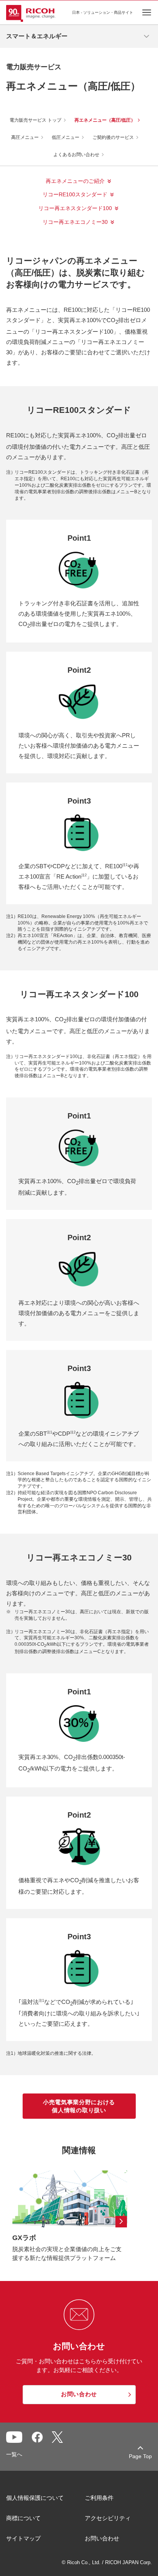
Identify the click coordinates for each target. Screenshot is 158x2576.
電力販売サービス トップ (35, 120)
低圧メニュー (66, 137)
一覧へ (14, 2454)
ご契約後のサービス (113, 137)
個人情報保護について (35, 2498)
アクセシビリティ (108, 2518)
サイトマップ (23, 2538)
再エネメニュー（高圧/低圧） (105, 120)
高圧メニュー (25, 137)
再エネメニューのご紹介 (75, 181)
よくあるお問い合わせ (76, 155)
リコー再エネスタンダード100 (75, 208)
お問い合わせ (102, 2538)
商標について (23, 2518)
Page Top (140, 2456)
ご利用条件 (99, 2498)
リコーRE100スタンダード (75, 194)
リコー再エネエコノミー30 (75, 222)
